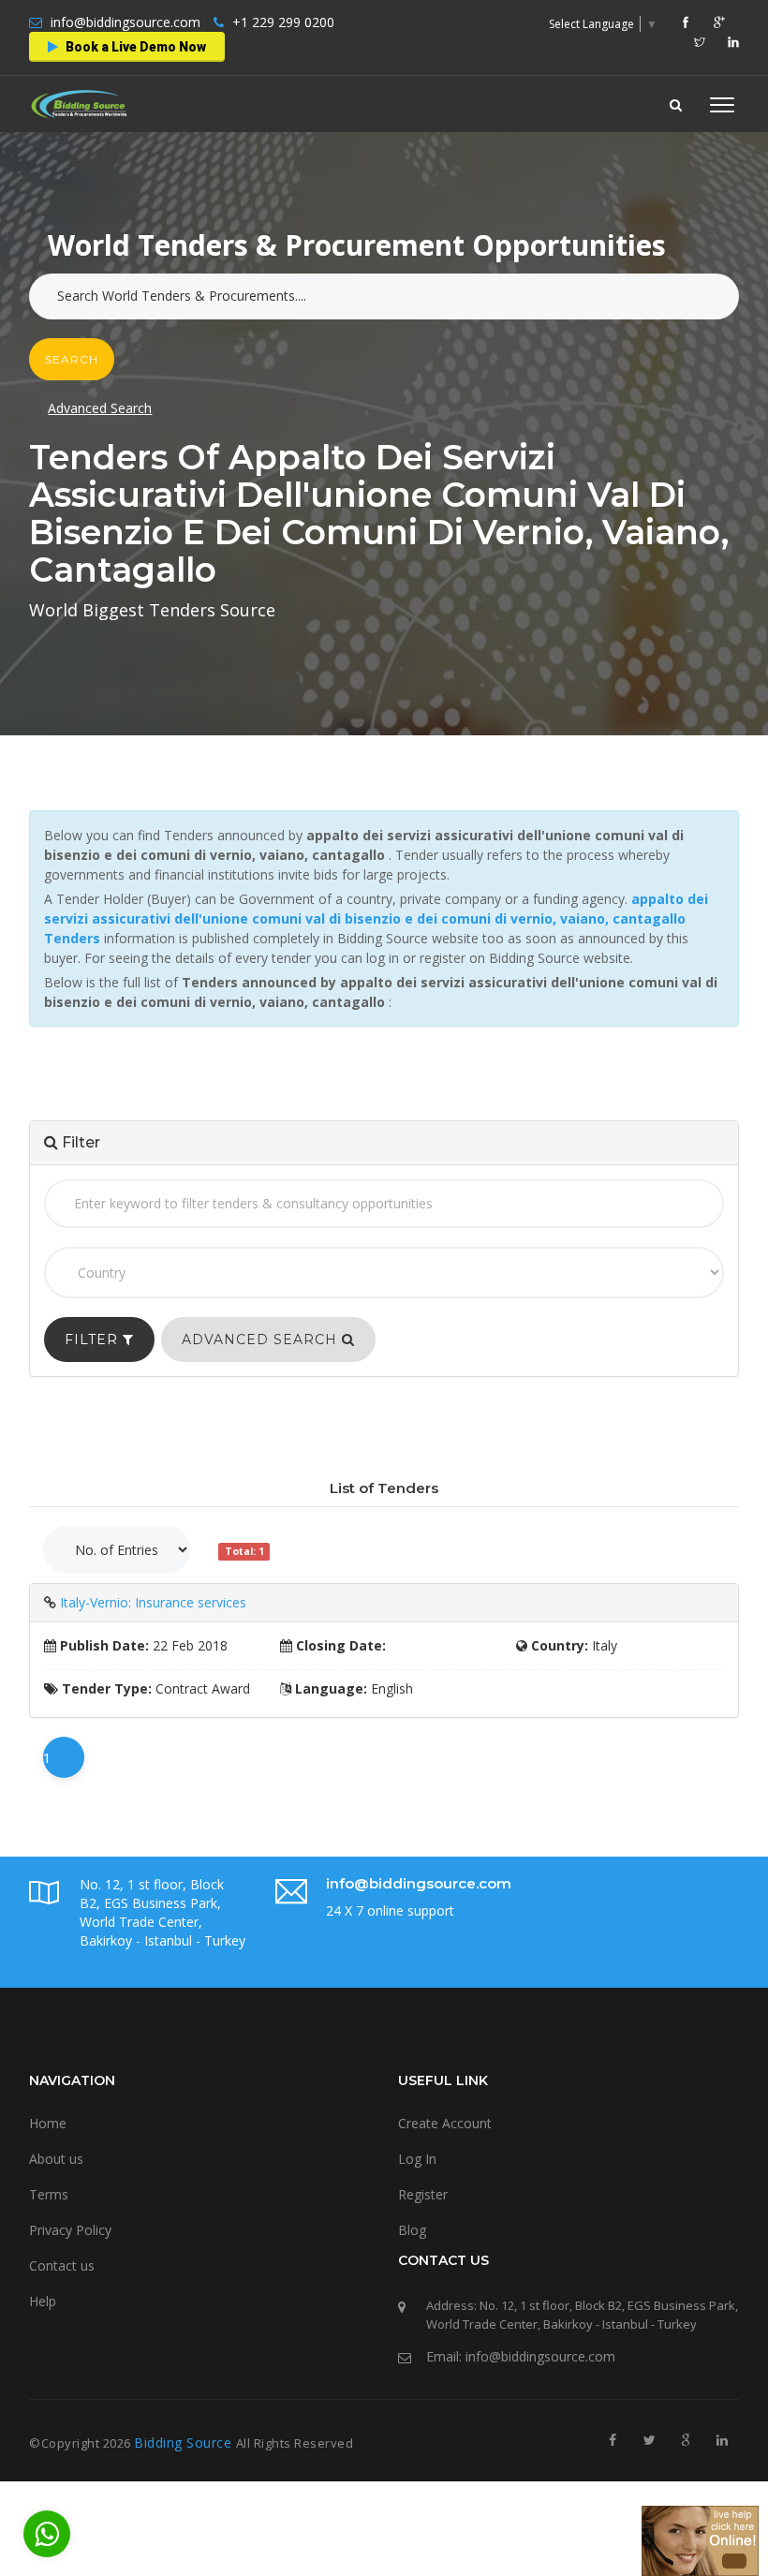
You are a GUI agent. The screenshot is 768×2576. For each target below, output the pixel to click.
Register (423, 2194)
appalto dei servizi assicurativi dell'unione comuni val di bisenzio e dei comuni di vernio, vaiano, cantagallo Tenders (376, 918)
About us (56, 2159)
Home (48, 2123)
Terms (49, 2194)
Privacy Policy (70, 2230)
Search (72, 359)
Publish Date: (103, 1645)
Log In (417, 2159)
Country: (558, 1645)
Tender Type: (105, 1688)
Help (43, 2301)
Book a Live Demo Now (134, 47)
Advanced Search (100, 408)
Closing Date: (339, 1645)
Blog (412, 2230)
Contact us (62, 2265)
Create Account (445, 2123)
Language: (329, 1688)
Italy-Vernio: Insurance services (153, 1602)
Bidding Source (185, 2443)
